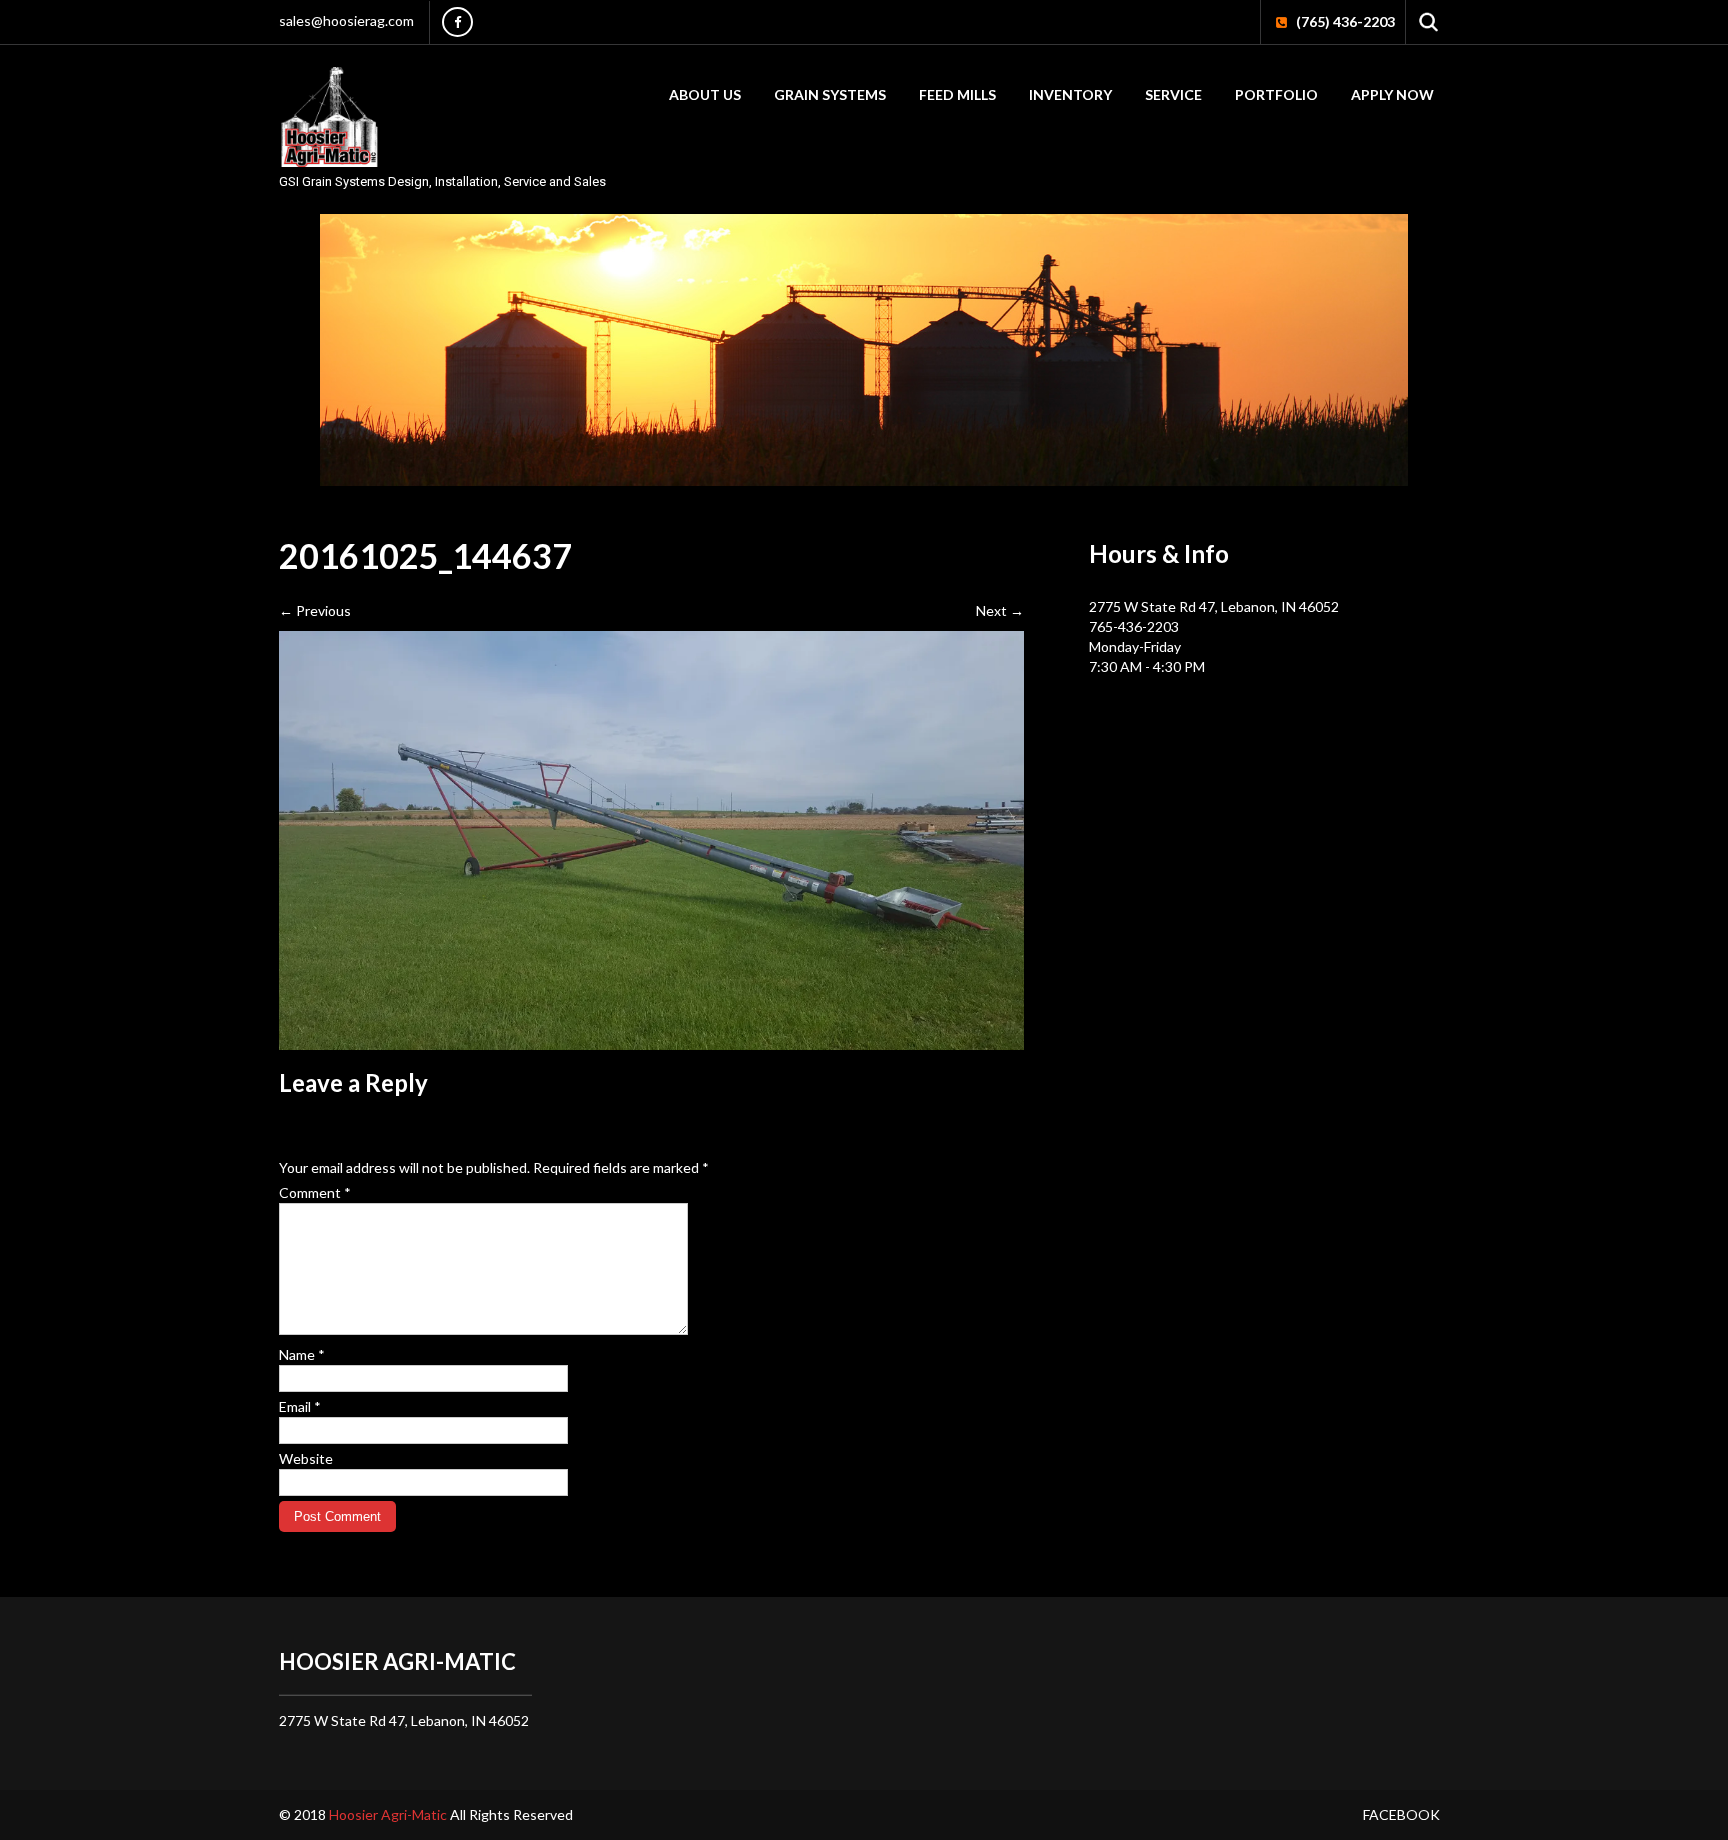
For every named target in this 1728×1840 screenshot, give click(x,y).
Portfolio (1276, 94)
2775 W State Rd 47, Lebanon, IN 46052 (1214, 606)
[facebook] (457, 22)
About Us (705, 94)
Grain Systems (830, 94)
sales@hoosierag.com (346, 20)
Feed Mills (957, 94)
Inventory (1070, 94)
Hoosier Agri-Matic (389, 1814)
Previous (315, 610)
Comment (315, 1192)
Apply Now (1392, 94)
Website (306, 1458)
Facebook (1401, 1814)
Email (300, 1406)
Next (1000, 610)
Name (302, 1354)
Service (1173, 94)
